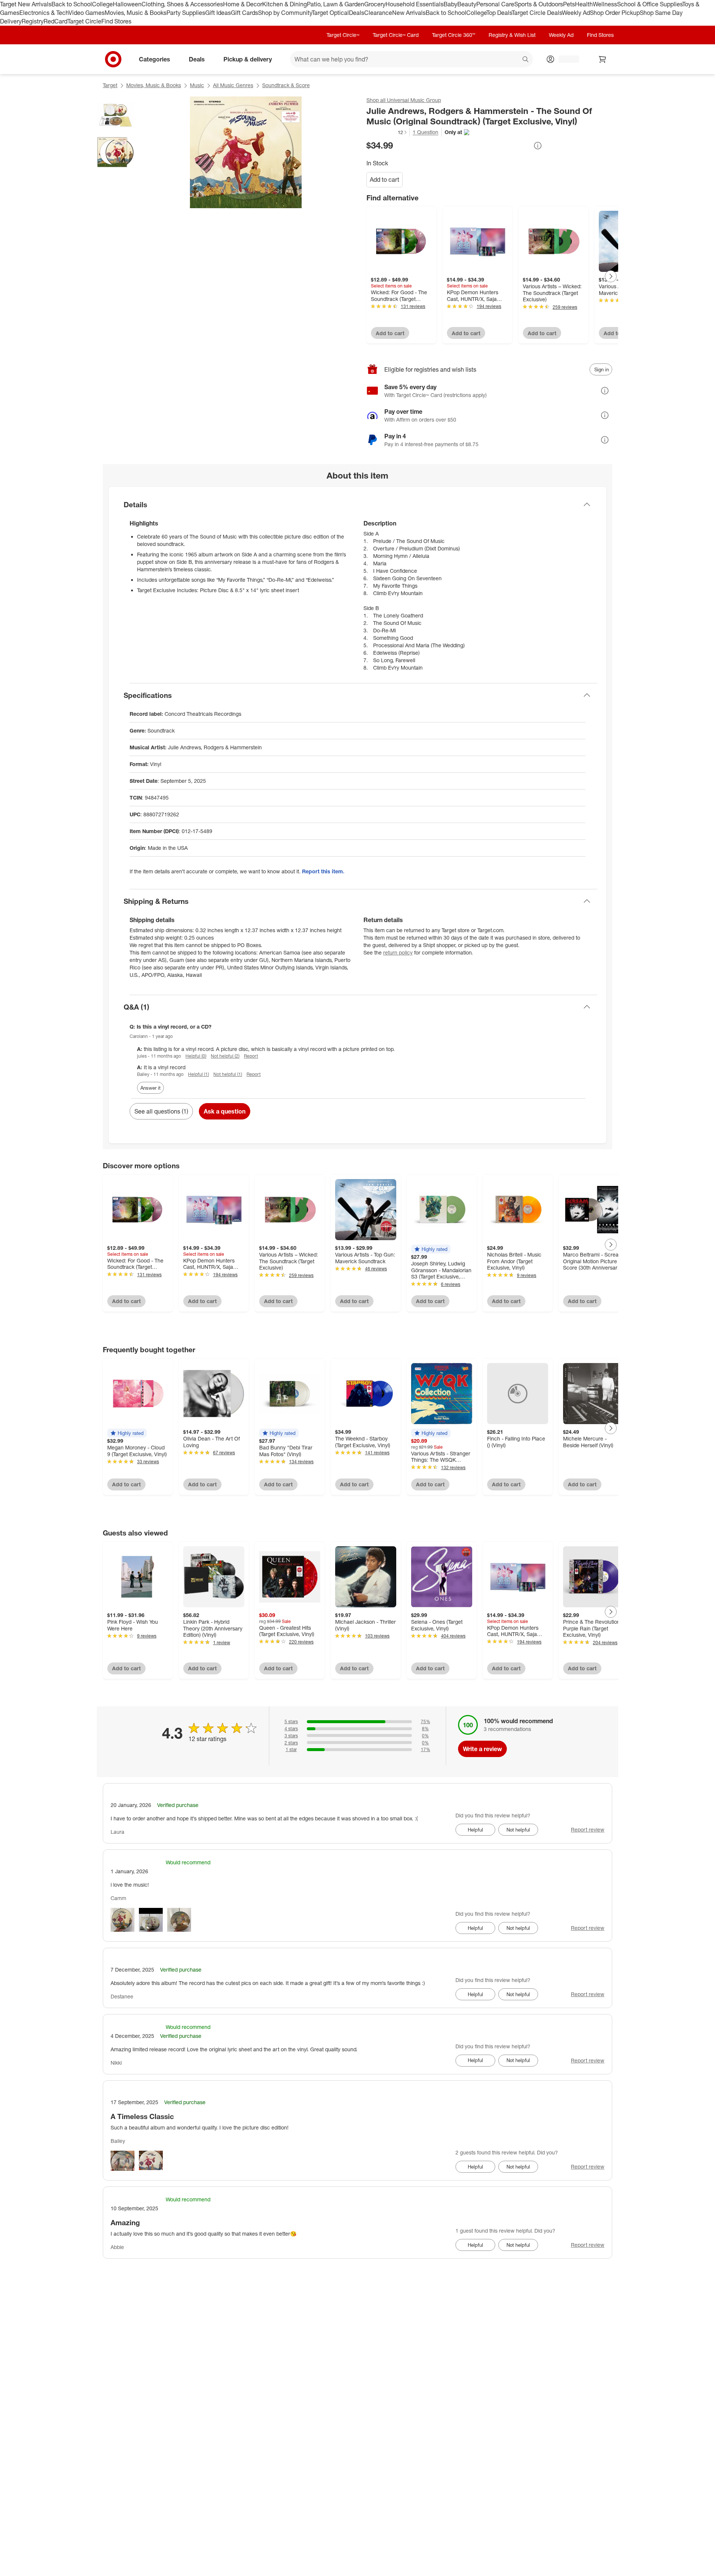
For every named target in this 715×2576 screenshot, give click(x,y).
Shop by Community (285, 13)
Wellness (605, 4)
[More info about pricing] (538, 146)
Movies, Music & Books (136, 13)
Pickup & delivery (248, 59)
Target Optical (330, 13)
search (526, 60)
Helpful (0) (196, 1056)
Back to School (72, 4)
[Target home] (113, 59)
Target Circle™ (343, 35)
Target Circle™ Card (396, 35)
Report (251, 1056)
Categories (155, 59)
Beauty (467, 4)
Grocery (375, 4)
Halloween (127, 4)
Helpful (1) (198, 1074)
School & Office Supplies (650, 4)
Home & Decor (243, 4)
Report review (588, 1829)
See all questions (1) (161, 1111)
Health (584, 4)
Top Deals (499, 13)
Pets (569, 4)
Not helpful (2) (225, 1056)
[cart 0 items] (603, 59)
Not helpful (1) (228, 1074)
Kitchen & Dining (285, 4)
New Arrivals (409, 13)
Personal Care (495, 4)
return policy (398, 952)
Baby (450, 4)
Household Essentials (414, 4)
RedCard (55, 21)
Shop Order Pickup (615, 13)
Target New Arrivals (26, 4)
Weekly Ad (576, 13)
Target (110, 85)
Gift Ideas (218, 13)
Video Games (87, 13)
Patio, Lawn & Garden (336, 4)
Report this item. (323, 871)
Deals (357, 13)
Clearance (378, 13)
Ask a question (225, 1111)
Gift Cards (244, 13)
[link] (387, 132)
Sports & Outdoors (539, 4)
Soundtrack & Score (286, 85)
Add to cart (384, 180)
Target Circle (84, 21)
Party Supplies (186, 13)
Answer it (150, 1088)
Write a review (482, 1749)
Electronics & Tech (44, 13)
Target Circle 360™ (454, 35)
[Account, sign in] (565, 59)
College (102, 4)
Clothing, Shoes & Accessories (182, 4)
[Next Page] (611, 276)
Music (197, 85)
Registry (33, 21)
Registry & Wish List (512, 35)
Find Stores (116, 21)
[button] (387, 132)
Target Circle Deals (537, 13)
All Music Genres (233, 85)
